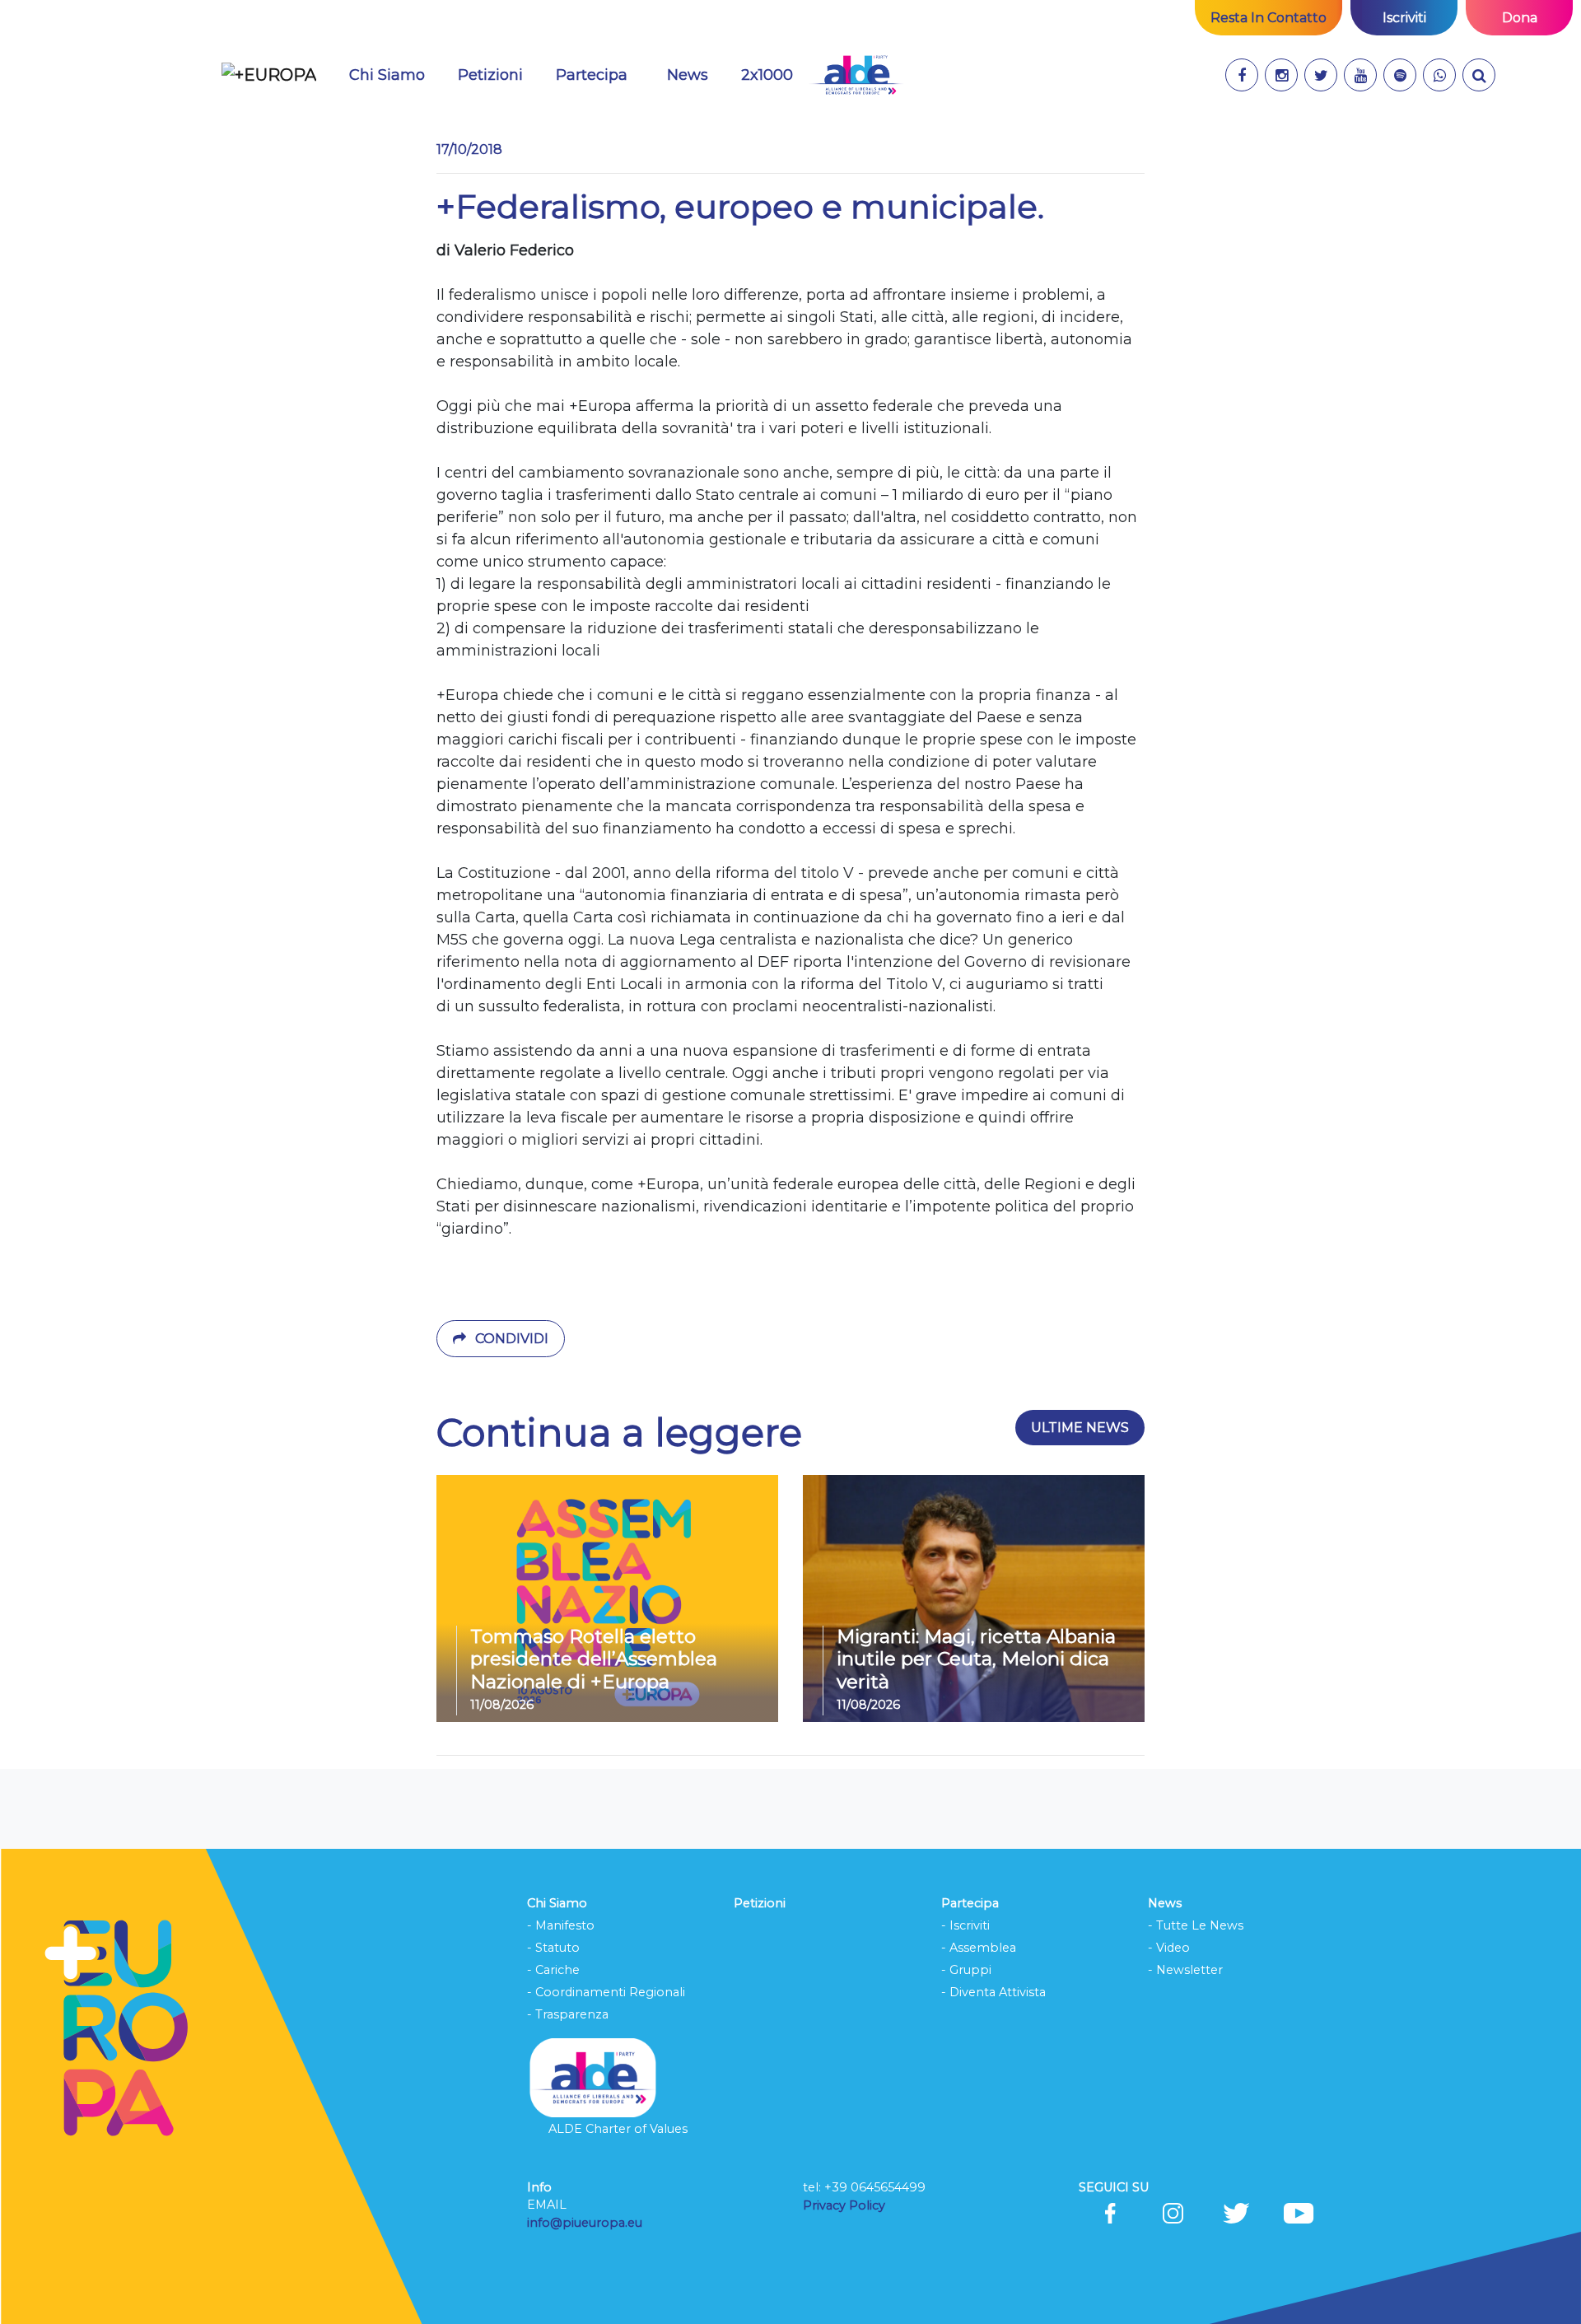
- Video (1169, 1948)
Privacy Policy (846, 2205)
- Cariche (553, 1970)
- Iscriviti (965, 1925)
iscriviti (1404, 18)
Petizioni (490, 75)
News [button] (697, 75)
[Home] (269, 75)
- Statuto (553, 1948)
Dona (1520, 18)
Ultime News (1080, 1428)
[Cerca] (1479, 75)
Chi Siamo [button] (387, 75)
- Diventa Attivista (993, 1992)
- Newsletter (1185, 1970)
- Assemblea (979, 1948)
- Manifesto (561, 1925)
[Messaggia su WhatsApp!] (1439, 75)
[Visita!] (1242, 75)
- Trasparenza (568, 2014)
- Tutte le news (1196, 1925)
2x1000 (767, 75)
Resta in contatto (1269, 18)
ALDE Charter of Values (618, 2129)
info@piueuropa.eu (585, 2223)
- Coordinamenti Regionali (606, 1992)
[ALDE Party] (856, 75)
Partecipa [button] (592, 75)
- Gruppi (966, 1970)
